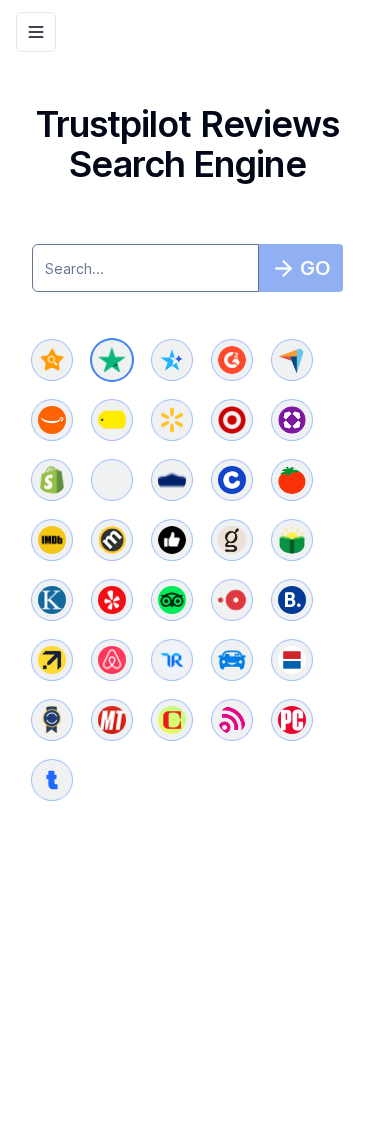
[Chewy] (232, 480)
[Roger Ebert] (172, 540)
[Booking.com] (292, 600)
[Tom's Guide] (52, 780)
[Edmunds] (232, 660)
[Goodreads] (232, 540)
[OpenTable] (232, 600)
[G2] (232, 360)
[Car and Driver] (292, 660)
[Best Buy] (112, 420)
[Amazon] (52, 420)
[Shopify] (52, 480)
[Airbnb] (112, 660)
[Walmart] (172, 420)
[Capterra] (292, 360)
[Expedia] (52, 660)
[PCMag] (292, 720)
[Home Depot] (112, 480)
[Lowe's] (172, 480)
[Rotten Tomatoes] (292, 480)
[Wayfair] (292, 420)
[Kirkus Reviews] (52, 600)
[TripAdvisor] (172, 600)
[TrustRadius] (172, 660)
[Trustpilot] (112, 360)
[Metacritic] (112, 540)
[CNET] (172, 720)
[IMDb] (52, 540)
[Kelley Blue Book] (52, 720)
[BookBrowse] (292, 540)
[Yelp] (112, 600)
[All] (52, 360)
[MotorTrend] (112, 720)
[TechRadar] (232, 720)
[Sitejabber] (172, 360)
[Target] (232, 420)
